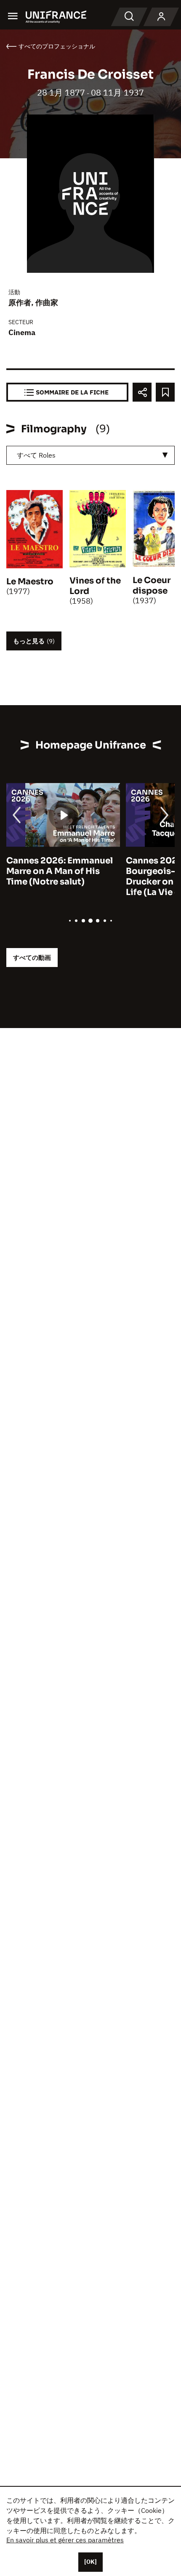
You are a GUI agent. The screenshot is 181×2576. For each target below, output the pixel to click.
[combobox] (90, 455)
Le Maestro (30, 582)
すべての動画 (32, 958)
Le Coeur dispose (152, 586)
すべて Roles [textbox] (36, 455)
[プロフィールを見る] (161, 17)
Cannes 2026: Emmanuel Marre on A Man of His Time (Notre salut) (60, 871)
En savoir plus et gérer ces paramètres (65, 2540)
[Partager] (142, 392)
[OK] (90, 2562)
